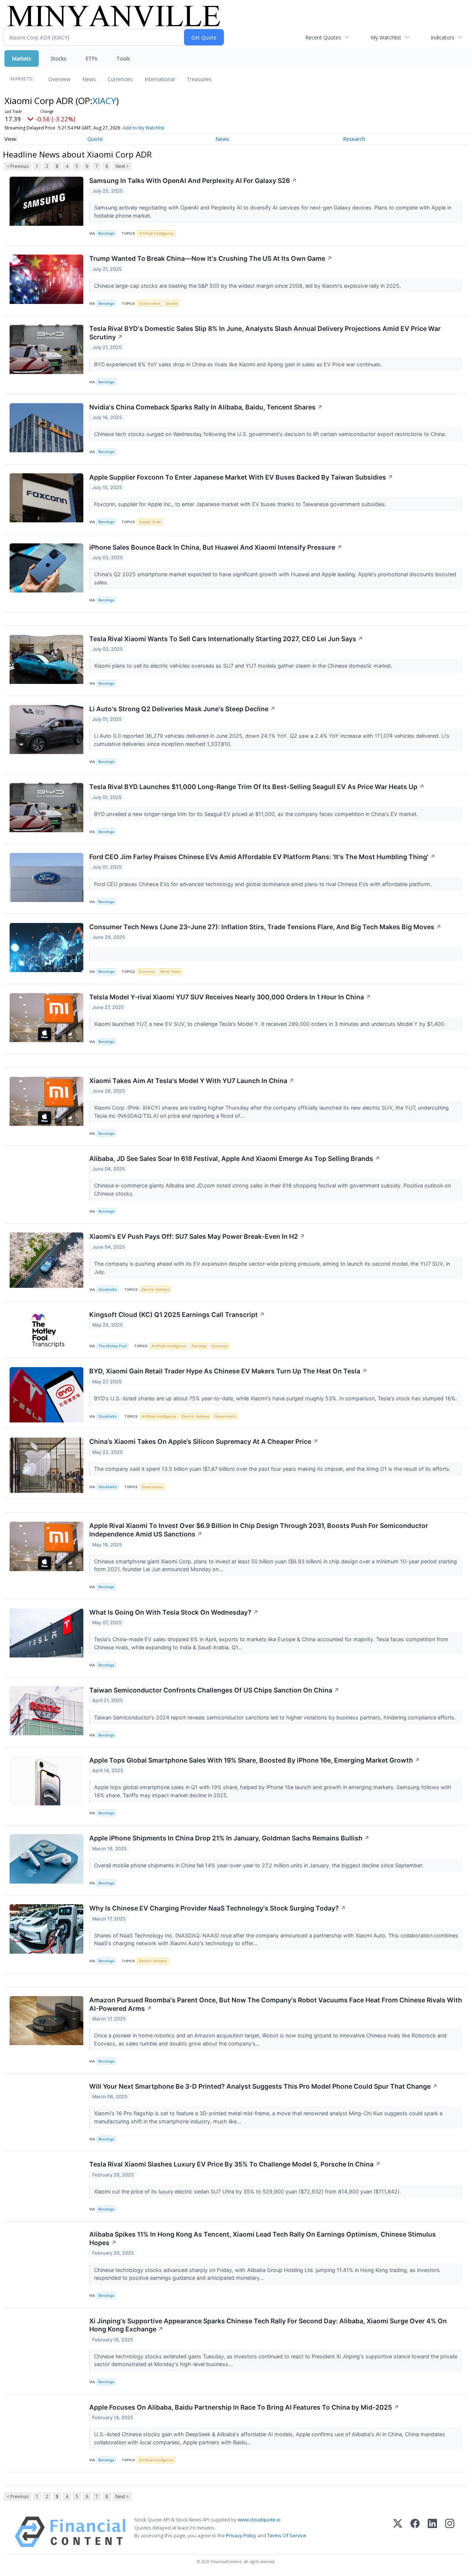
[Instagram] (450, 2532)
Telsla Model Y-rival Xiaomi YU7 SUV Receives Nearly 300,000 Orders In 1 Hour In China (230, 997)
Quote (95, 139)
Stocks (58, 58)
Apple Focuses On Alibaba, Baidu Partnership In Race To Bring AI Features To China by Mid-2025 (244, 2407)
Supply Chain (150, 522)
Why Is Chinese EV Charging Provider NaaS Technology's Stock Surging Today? (218, 1908)
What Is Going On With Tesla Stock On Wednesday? (174, 1612)
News (89, 79)
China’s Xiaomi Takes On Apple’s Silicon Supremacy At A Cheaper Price (204, 1441)
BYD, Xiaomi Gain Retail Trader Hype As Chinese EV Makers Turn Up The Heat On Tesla (228, 1371)
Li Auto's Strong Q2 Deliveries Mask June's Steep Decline (182, 709)
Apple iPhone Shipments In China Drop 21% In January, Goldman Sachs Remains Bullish (229, 1838)
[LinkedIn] (432, 2532)
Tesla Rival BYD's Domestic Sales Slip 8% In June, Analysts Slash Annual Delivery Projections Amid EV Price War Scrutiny (265, 333)
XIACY (104, 101)
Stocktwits (107, 1289)
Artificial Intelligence (156, 233)
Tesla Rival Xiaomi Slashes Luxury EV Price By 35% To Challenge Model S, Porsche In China (235, 2164)
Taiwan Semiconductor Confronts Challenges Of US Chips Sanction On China (214, 1690)
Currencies (120, 79)
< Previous (18, 166)
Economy (147, 971)
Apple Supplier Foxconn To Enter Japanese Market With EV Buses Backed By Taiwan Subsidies (241, 477)
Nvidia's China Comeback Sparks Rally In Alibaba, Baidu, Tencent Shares (206, 407)
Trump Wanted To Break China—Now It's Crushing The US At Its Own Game (211, 258)
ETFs (91, 58)
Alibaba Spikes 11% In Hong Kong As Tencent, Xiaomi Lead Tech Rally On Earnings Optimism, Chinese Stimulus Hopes (263, 2238)
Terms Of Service (287, 2535)
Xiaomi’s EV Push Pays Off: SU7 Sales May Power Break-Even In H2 (197, 1236)
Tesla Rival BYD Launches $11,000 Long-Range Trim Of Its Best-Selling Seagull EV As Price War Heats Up (257, 787)
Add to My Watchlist (143, 128)
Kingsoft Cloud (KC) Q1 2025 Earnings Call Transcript (177, 1315)
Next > (122, 166)
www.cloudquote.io (259, 2520)
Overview (59, 79)
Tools (123, 58)
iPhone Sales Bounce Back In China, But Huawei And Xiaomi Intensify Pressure (216, 547)
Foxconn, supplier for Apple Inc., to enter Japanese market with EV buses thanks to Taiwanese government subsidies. (241, 504)
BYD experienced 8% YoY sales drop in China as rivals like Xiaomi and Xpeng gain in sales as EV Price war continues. (239, 364)
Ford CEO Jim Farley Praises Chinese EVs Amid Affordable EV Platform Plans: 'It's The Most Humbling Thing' (262, 857)
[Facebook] (415, 2532)
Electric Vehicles (155, 1289)
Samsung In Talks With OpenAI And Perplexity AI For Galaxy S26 (193, 181)
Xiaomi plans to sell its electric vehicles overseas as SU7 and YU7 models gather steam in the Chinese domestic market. (244, 666)
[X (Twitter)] (398, 2532)
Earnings (199, 1346)
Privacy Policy (241, 2535)
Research (354, 139)
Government (150, 303)
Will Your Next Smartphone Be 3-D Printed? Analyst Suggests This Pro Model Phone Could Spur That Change (263, 2086)
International (160, 79)
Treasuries (199, 79)
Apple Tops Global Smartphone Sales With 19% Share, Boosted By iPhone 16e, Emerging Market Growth (255, 1760)
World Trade (170, 971)
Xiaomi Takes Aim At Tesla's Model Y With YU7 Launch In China (192, 1081)
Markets (22, 58)
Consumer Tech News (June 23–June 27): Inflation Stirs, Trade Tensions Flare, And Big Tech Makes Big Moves (265, 927)
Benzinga (106, 233)
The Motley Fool (112, 1346)
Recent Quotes (323, 37)
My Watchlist (386, 37)
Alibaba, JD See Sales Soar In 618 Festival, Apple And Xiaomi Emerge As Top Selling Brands (235, 1159)
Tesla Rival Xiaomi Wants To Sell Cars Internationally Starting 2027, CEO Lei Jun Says (226, 639)
